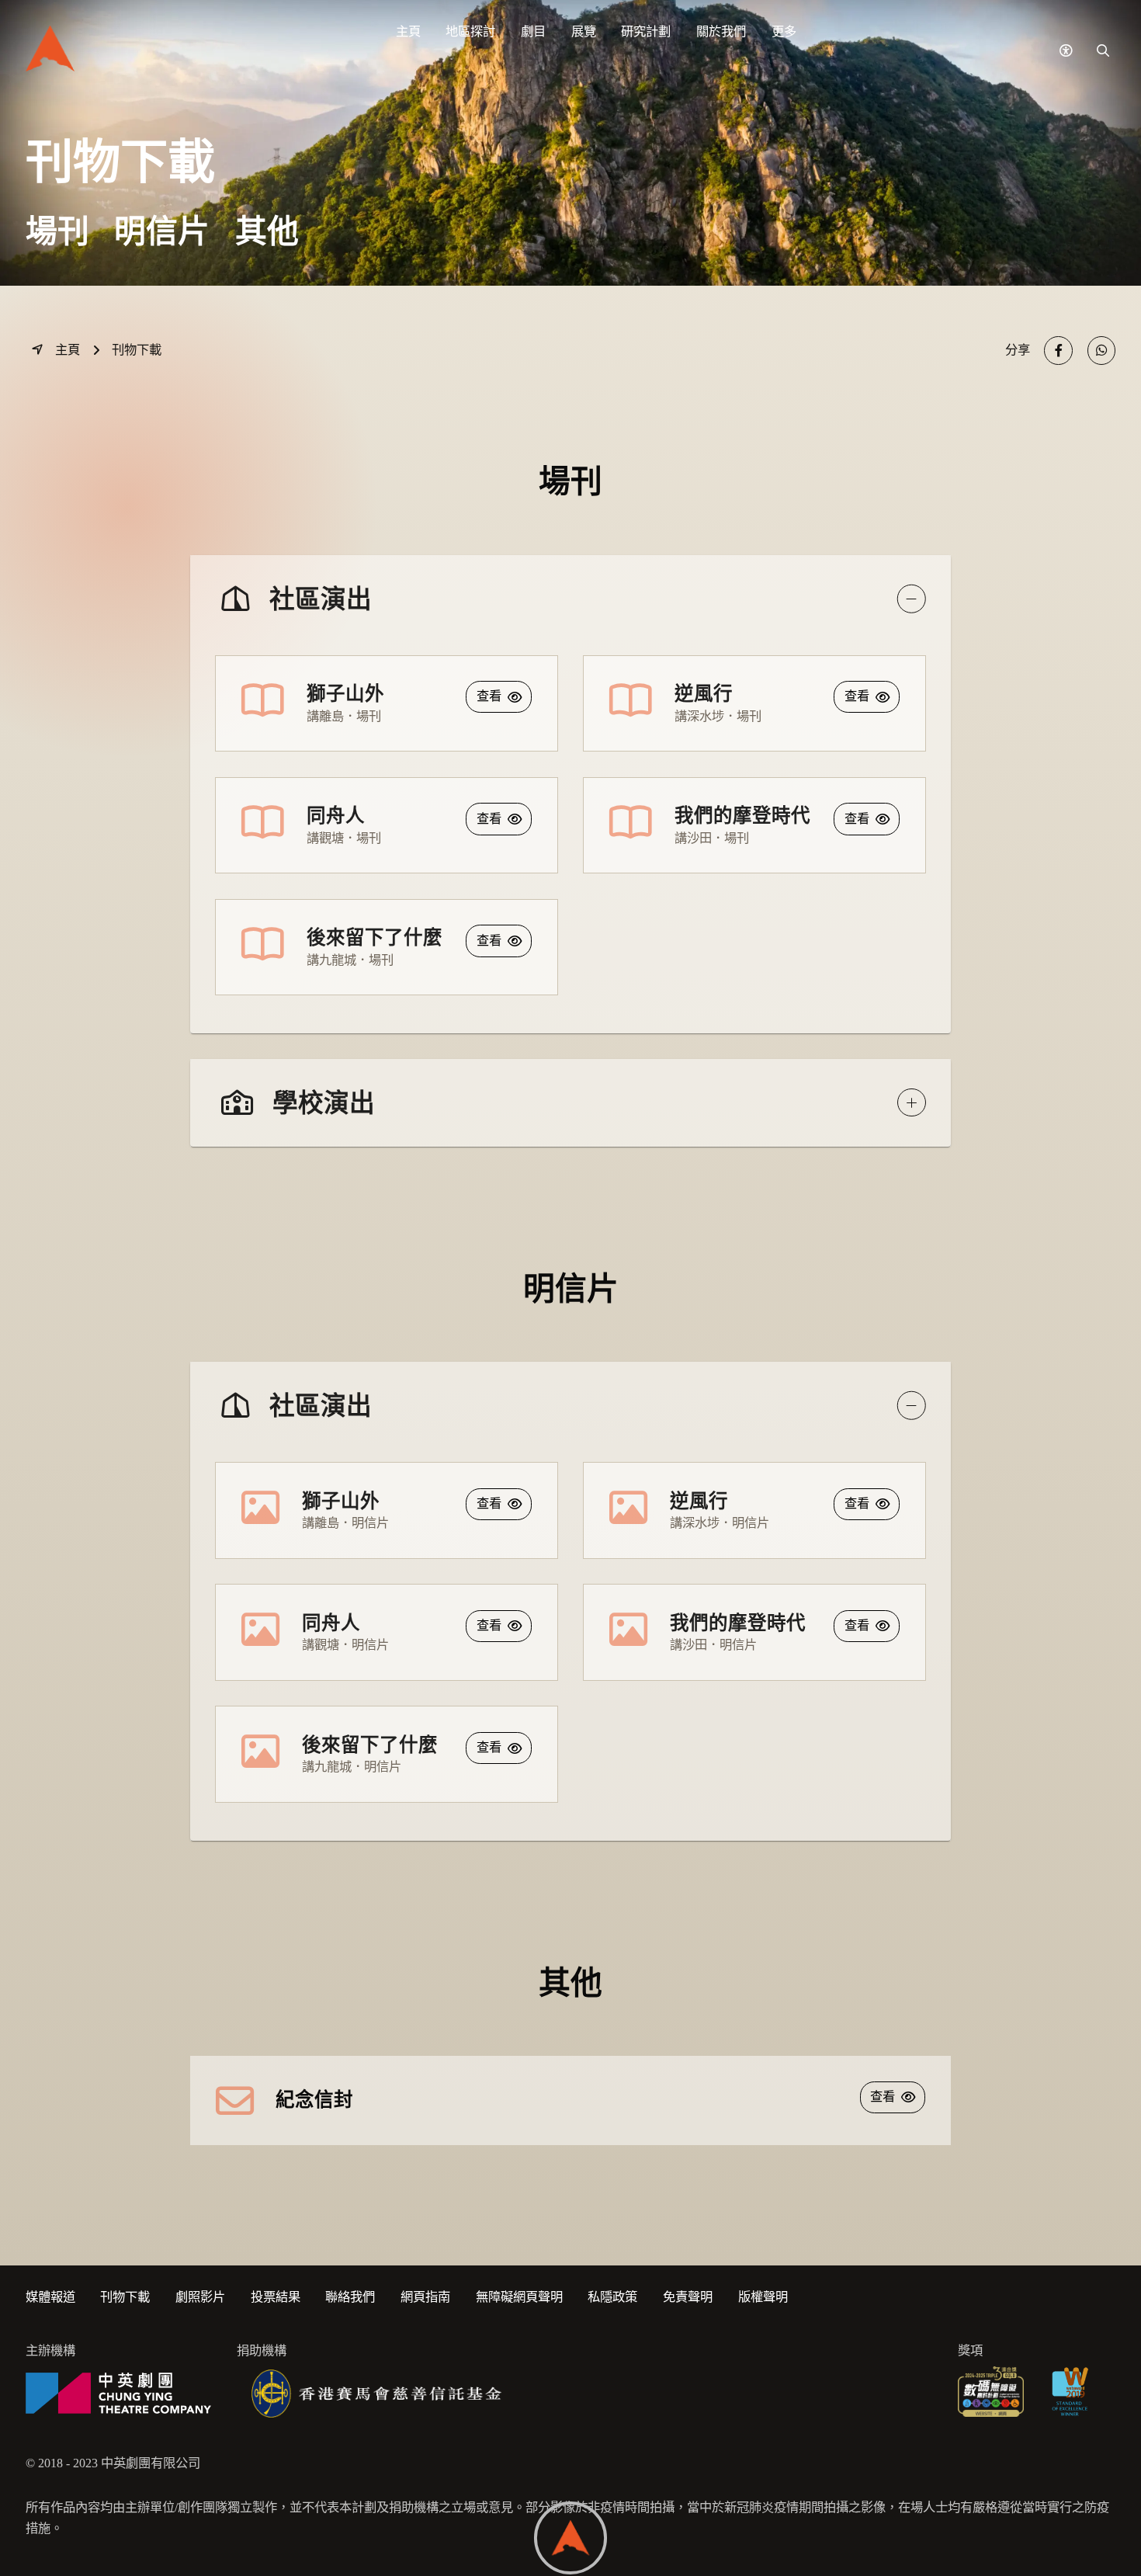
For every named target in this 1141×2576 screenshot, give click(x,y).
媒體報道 (50, 2297)
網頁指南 (425, 2297)
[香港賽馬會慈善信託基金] (377, 2394)
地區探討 (470, 32)
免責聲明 (688, 2297)
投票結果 (276, 2297)
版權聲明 (763, 2297)
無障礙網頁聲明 (519, 2297)
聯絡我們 (350, 2297)
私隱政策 (612, 2297)
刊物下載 (125, 2297)
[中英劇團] (119, 2394)
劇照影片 (200, 2297)
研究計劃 (646, 32)
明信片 (162, 232)
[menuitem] (408, 32)
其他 (267, 232)
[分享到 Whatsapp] (1102, 351)
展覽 (584, 32)
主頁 (408, 32)
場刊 (57, 232)
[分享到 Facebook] (1058, 351)
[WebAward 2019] (1069, 2394)
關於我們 (721, 32)
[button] (1065, 51)
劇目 (533, 32)
